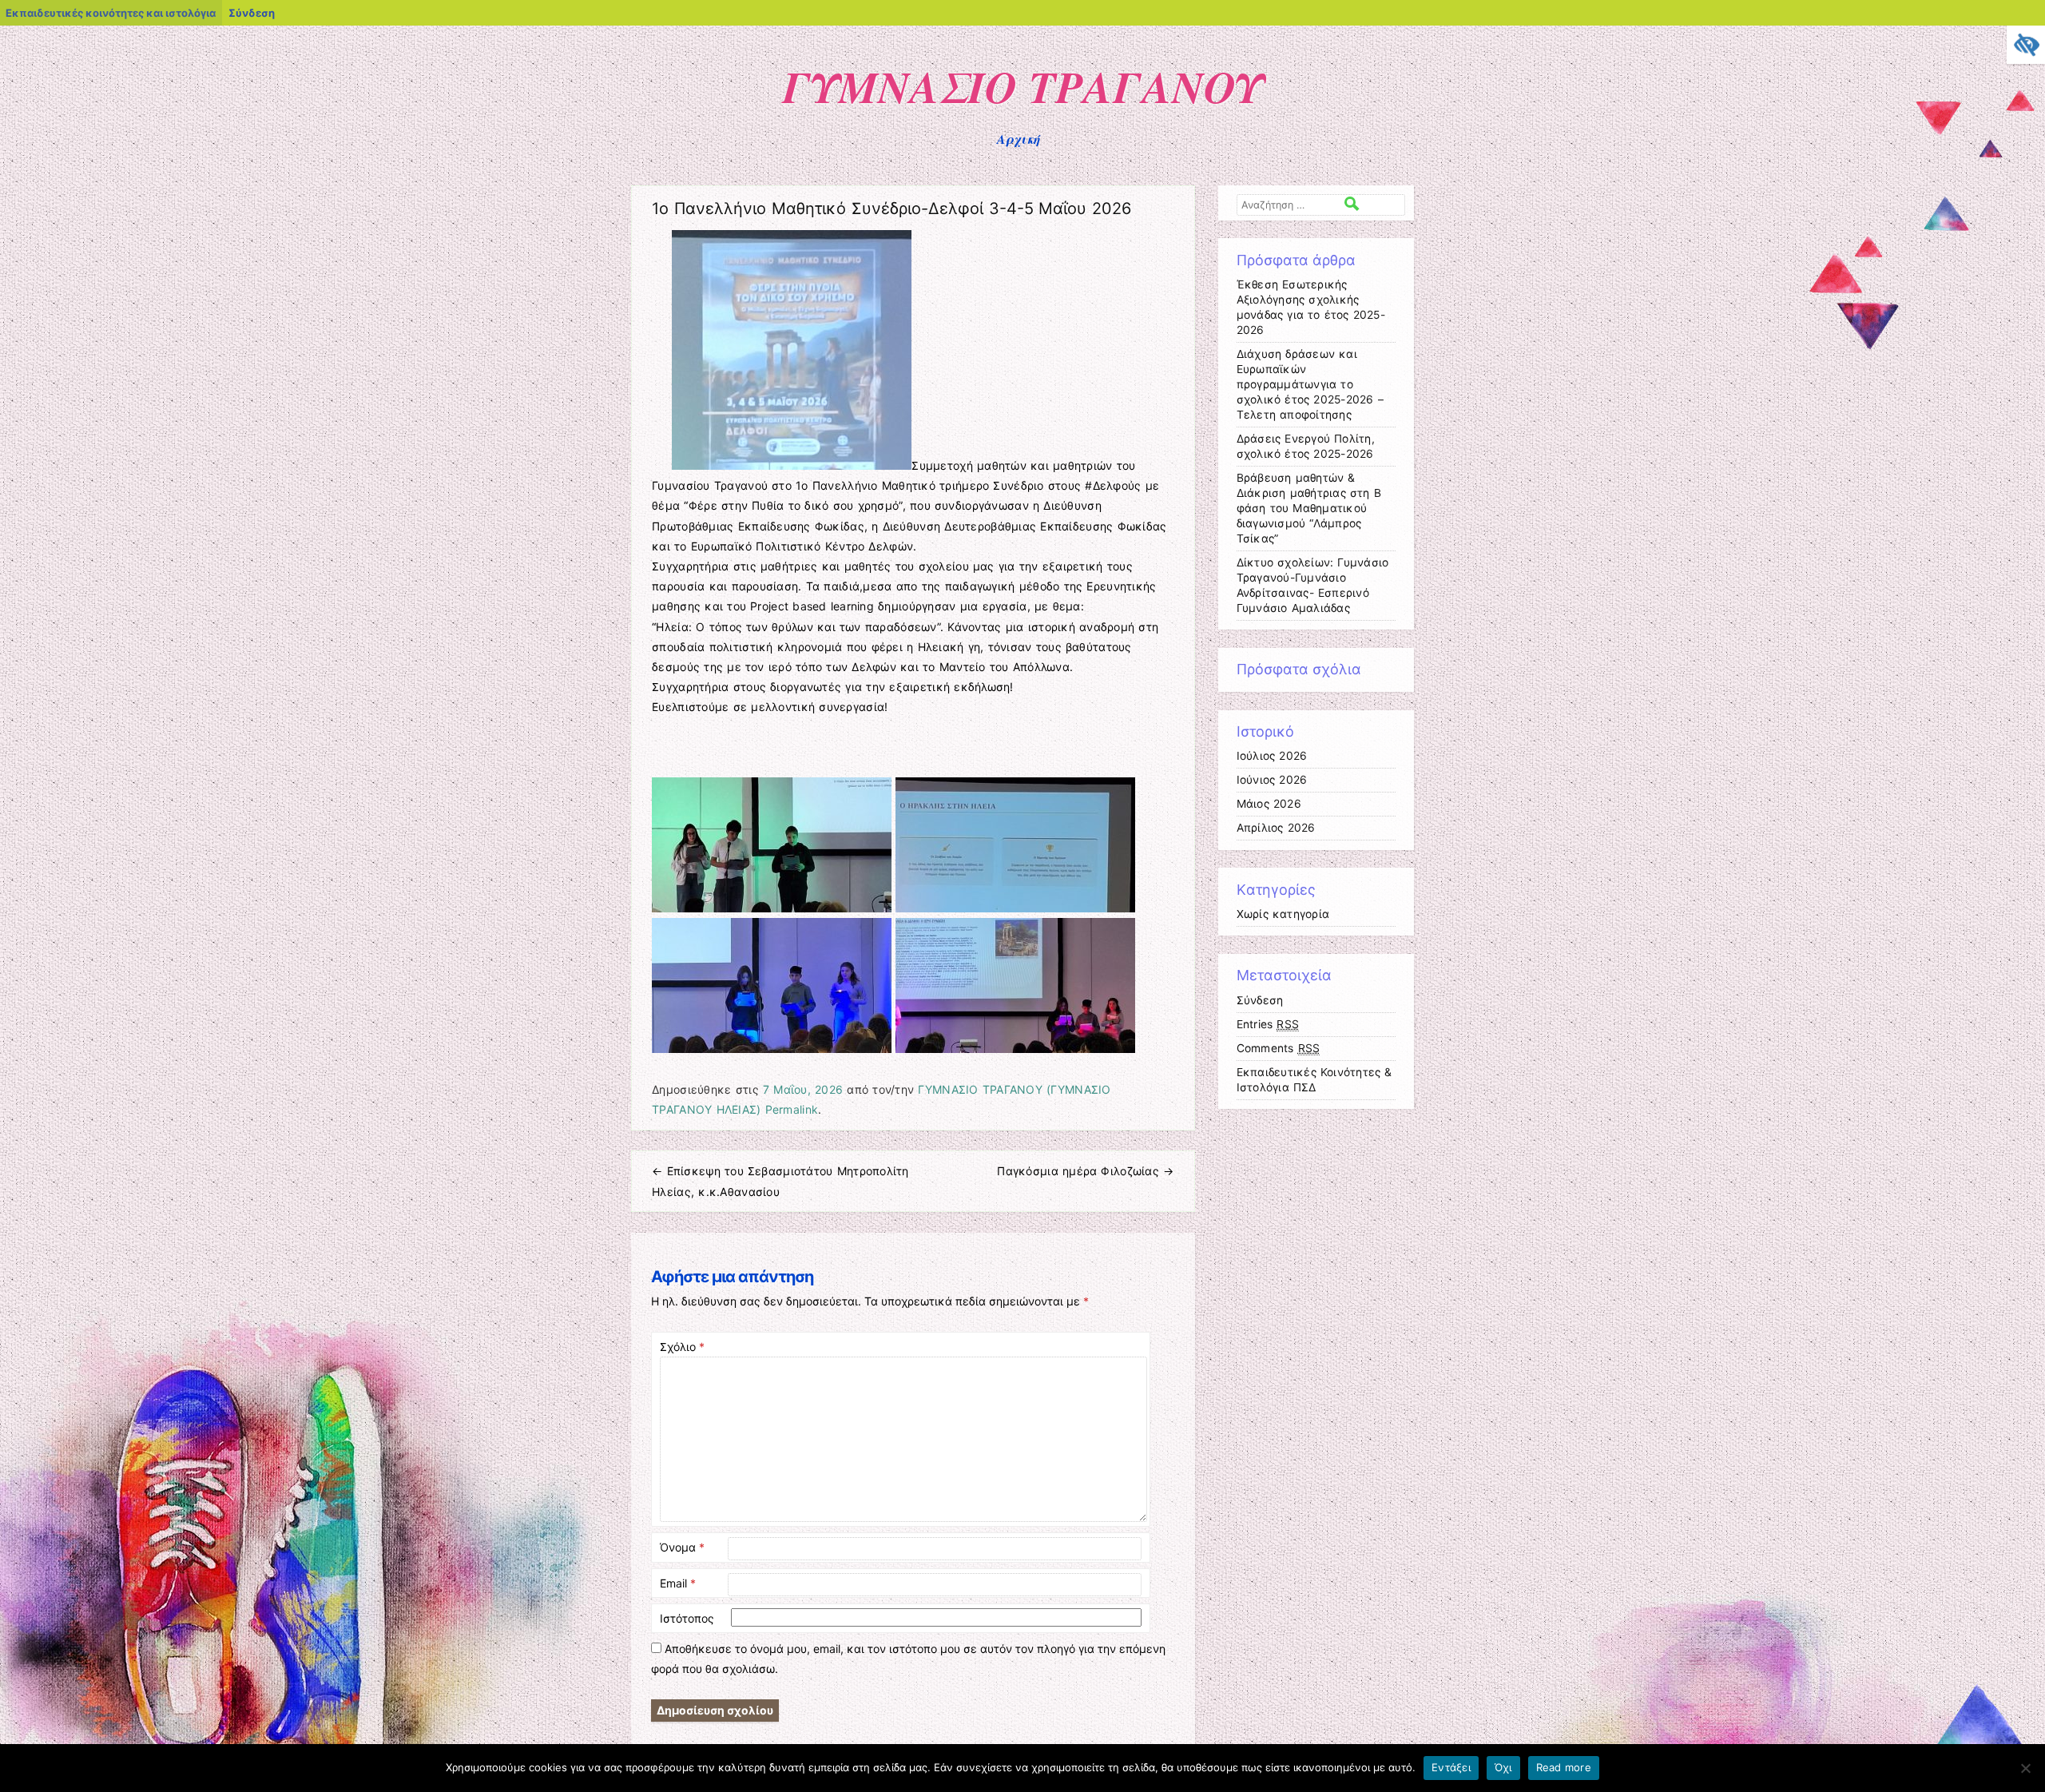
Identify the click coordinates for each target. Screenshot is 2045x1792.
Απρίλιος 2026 (1276, 828)
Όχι (1503, 1767)
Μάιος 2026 (1269, 804)
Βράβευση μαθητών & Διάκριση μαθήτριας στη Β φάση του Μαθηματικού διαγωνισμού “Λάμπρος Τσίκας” (1309, 508)
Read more (1564, 1767)
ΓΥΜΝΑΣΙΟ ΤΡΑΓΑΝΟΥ (1022, 86)
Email (678, 1583)
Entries (1268, 1024)
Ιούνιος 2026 (1272, 780)
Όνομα (682, 1547)
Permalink (792, 1109)
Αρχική (1019, 139)
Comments (1279, 1048)
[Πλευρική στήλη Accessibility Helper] (2026, 45)
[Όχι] (2025, 1768)
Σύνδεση (252, 13)
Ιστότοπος (687, 1618)
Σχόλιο (682, 1347)
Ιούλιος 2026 (1272, 756)
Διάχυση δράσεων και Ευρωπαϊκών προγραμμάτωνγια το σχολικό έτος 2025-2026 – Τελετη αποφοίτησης (1310, 384)
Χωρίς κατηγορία (1283, 914)
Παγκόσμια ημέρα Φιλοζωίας (1085, 1171)
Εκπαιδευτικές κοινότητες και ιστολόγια (111, 13)
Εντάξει (1451, 1767)
